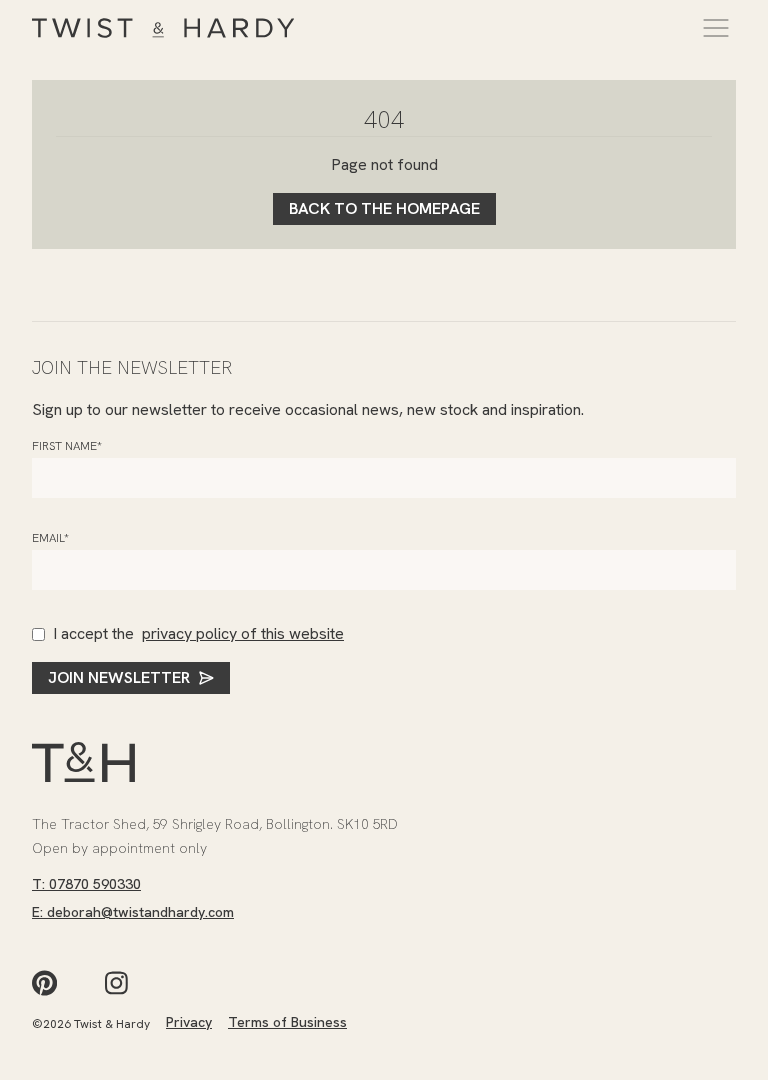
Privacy (189, 1022)
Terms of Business (287, 1022)
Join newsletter (119, 677)
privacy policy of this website (243, 633)
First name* (67, 446)
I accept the (198, 633)
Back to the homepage (384, 208)
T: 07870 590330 (86, 884)
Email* (50, 538)
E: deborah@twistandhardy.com (133, 912)
